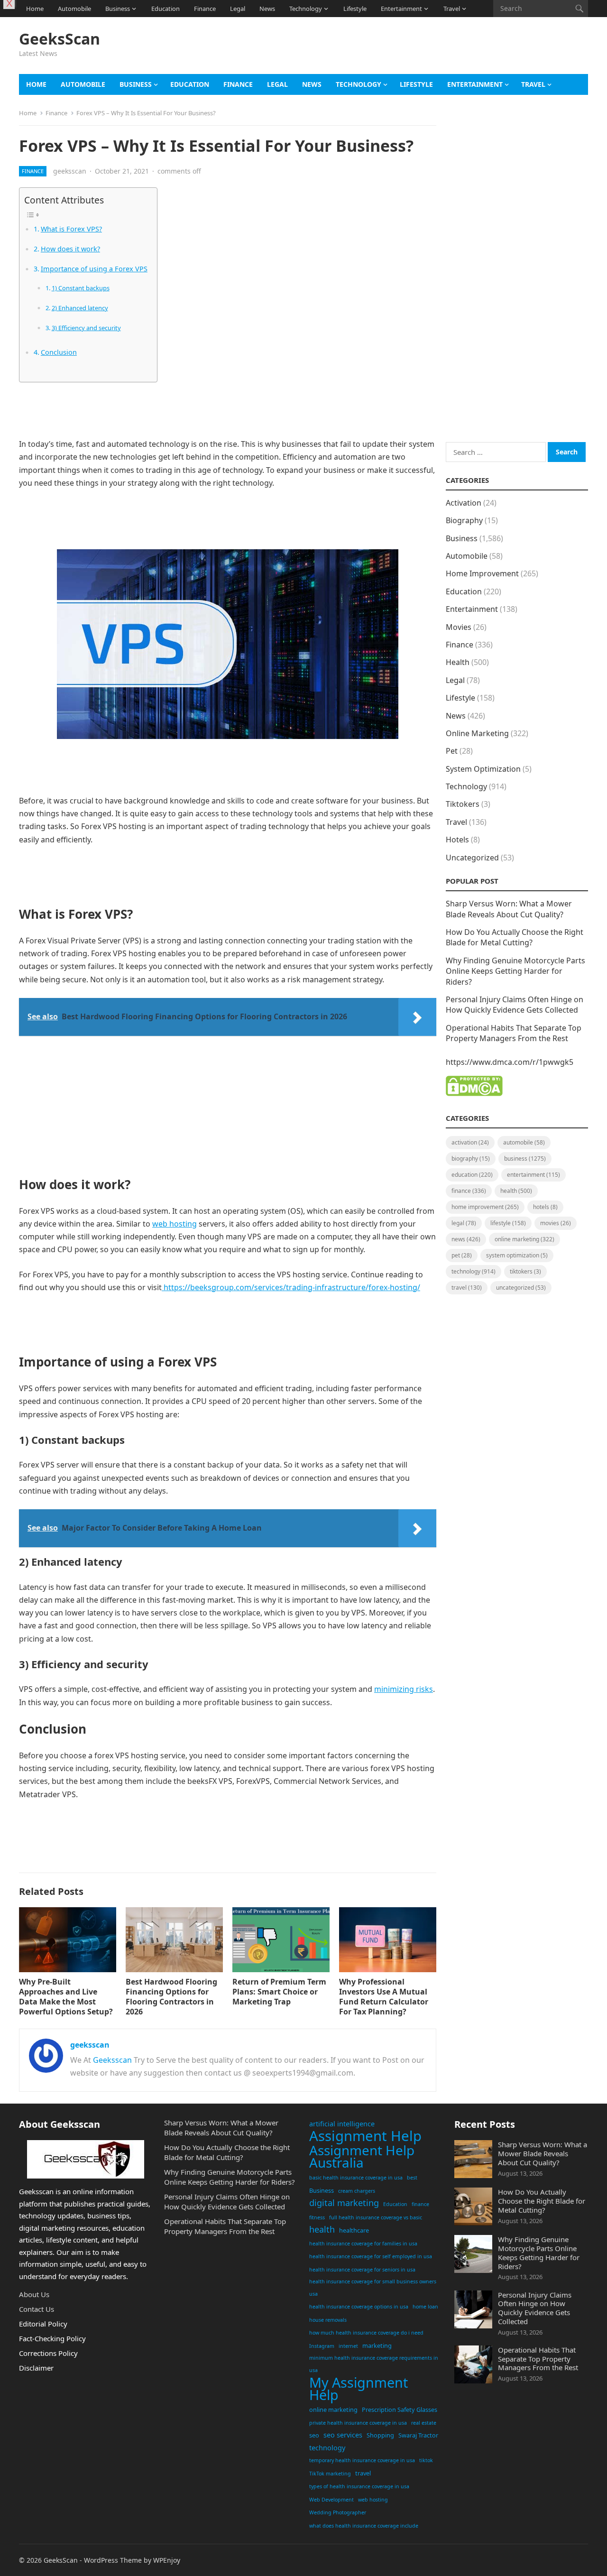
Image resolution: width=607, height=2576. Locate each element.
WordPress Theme (113, 2560)
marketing (377, 2345)
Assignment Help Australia (362, 2156)
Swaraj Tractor (418, 2435)
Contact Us (37, 2309)
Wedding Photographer (338, 2512)
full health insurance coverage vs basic (376, 2217)
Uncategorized (472, 858)
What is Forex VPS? (71, 229)
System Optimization (483, 769)
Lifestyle (355, 9)
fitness (317, 2217)
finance (420, 2204)
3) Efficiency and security (86, 328)
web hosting (175, 1224)
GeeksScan (60, 39)
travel (363, 2473)
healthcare (354, 2230)
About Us (34, 2294)
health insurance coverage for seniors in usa (362, 2270)
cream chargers (357, 2191)
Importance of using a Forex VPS (94, 269)
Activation (464, 503)
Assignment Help (365, 2136)
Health (458, 662)
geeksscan (70, 171)
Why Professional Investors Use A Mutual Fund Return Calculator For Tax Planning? (384, 1996)
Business (118, 9)
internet (348, 2346)
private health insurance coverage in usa (358, 2423)
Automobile (74, 9)
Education (166, 9)
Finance (205, 9)
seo (314, 2435)
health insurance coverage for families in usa (363, 2244)
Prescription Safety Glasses (400, 2410)
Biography (464, 520)
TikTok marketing (330, 2474)
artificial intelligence (342, 2124)
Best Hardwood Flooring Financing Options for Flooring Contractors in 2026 (171, 1996)
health (322, 2229)
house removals (328, 2320)
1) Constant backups (81, 288)
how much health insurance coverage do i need (366, 2333)
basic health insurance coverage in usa (356, 2178)
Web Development (331, 2500)
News (267, 9)
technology (327, 2448)
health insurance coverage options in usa (359, 2307)
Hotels (457, 840)
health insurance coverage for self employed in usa (371, 2256)
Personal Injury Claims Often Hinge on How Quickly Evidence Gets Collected (515, 1005)
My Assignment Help (359, 2388)
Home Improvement (482, 573)
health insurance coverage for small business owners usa (373, 2288)
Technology (306, 9)
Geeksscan (112, 2060)
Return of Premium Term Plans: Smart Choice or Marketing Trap (279, 1992)
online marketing (333, 2410)
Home (35, 9)
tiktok (426, 2460)
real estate (424, 2423)
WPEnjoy (167, 2560)
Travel (452, 9)
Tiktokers (463, 804)
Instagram (322, 2346)
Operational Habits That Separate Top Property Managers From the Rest (514, 1033)
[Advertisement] (415, 50)
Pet (452, 751)
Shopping (380, 2435)
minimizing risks (404, 1689)
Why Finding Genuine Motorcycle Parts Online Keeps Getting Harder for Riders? (515, 971)
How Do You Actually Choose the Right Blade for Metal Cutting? (515, 937)
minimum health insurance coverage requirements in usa (374, 2364)
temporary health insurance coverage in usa (362, 2460)
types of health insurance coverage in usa (359, 2486)
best (412, 2178)
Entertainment (401, 9)
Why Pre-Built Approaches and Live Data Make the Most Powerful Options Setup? (66, 1996)
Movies (459, 627)
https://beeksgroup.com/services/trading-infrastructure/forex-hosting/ (291, 1287)
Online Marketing (477, 733)
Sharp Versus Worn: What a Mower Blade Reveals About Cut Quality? (509, 909)
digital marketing (344, 2203)
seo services (343, 2435)
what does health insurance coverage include (364, 2526)
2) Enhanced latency (80, 308)
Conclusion (59, 352)
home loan (425, 2307)
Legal (238, 9)
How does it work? (70, 249)
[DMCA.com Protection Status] (474, 1093)
